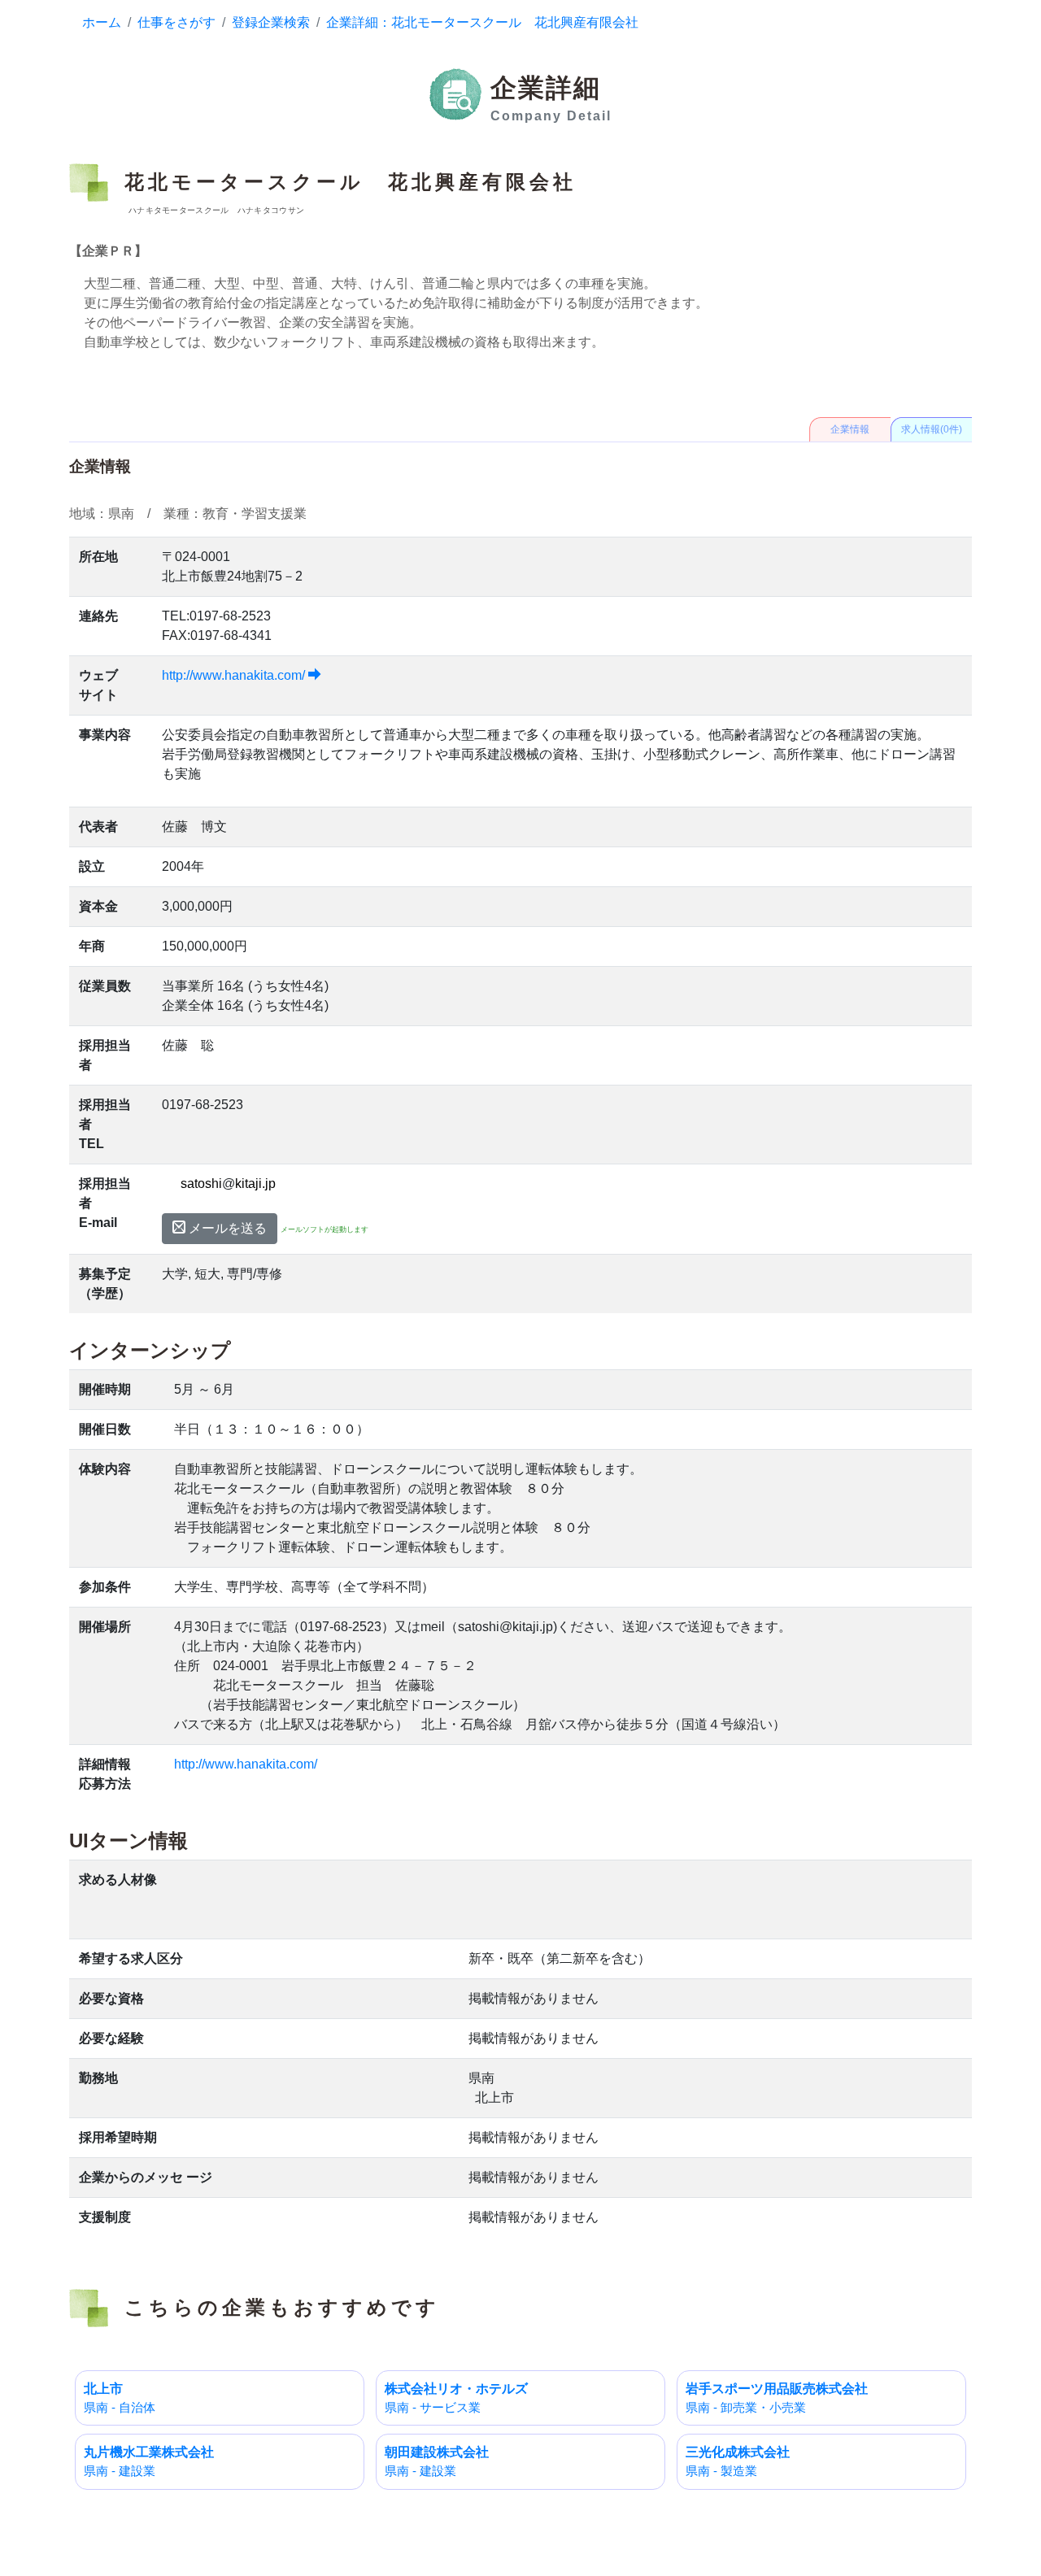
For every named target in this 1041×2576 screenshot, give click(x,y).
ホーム (102, 22)
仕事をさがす (176, 22)
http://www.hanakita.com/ (235, 675)
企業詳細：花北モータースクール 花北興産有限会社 (482, 22)
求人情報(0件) (932, 429)
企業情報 (850, 429)
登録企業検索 (271, 22)
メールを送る (226, 1228)
